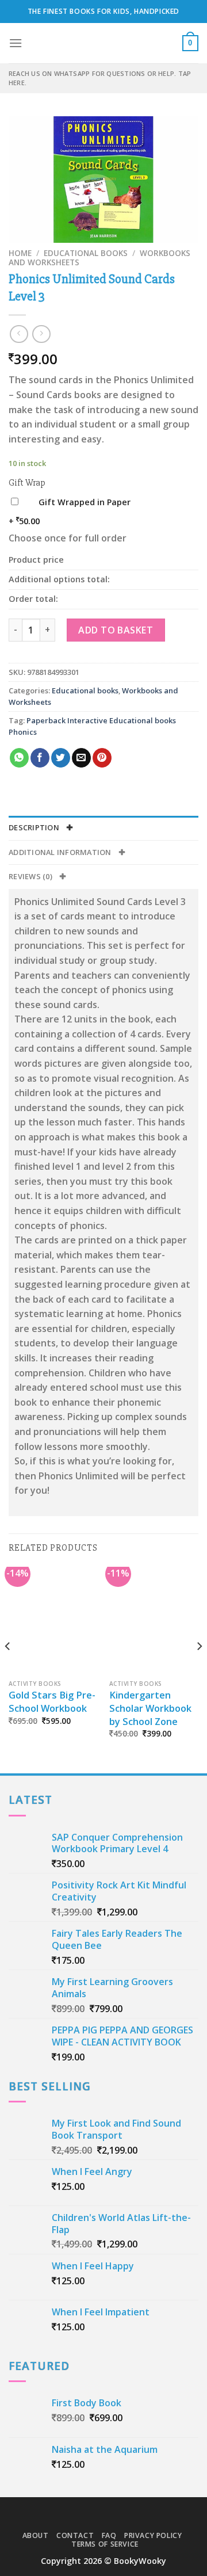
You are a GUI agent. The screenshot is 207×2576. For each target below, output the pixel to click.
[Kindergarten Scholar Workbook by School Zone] (154, 1620)
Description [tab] (35, 827)
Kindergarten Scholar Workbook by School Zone (150, 1708)
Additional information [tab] (61, 852)
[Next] (199, 1669)
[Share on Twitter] (61, 758)
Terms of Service (105, 2544)
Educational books (86, 253)
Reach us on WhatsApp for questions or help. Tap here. (100, 78)
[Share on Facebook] (40, 758)
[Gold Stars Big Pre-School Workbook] (53, 1620)
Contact (75, 2535)
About (36, 2535)
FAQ (109, 2535)
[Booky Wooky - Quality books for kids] (103, 43)
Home (20, 253)
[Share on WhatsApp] (19, 758)
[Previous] (8, 1669)
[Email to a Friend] (81, 758)
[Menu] (16, 43)
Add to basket (116, 630)
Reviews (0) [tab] (31, 876)
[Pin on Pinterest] (102, 758)
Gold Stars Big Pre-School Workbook (52, 1702)
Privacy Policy (153, 2535)
